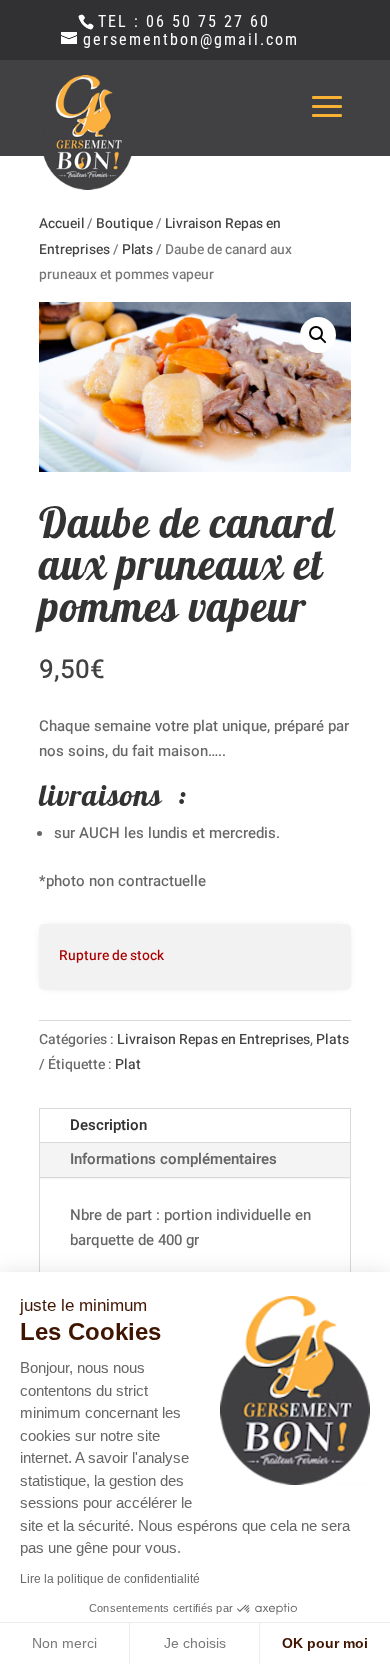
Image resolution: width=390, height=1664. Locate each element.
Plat (128, 1064)
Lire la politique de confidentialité (110, 1579)
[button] (318, 335)
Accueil (61, 224)
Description (108, 1125)
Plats (137, 250)
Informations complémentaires (173, 1159)
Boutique (124, 224)
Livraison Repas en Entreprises (213, 1039)
